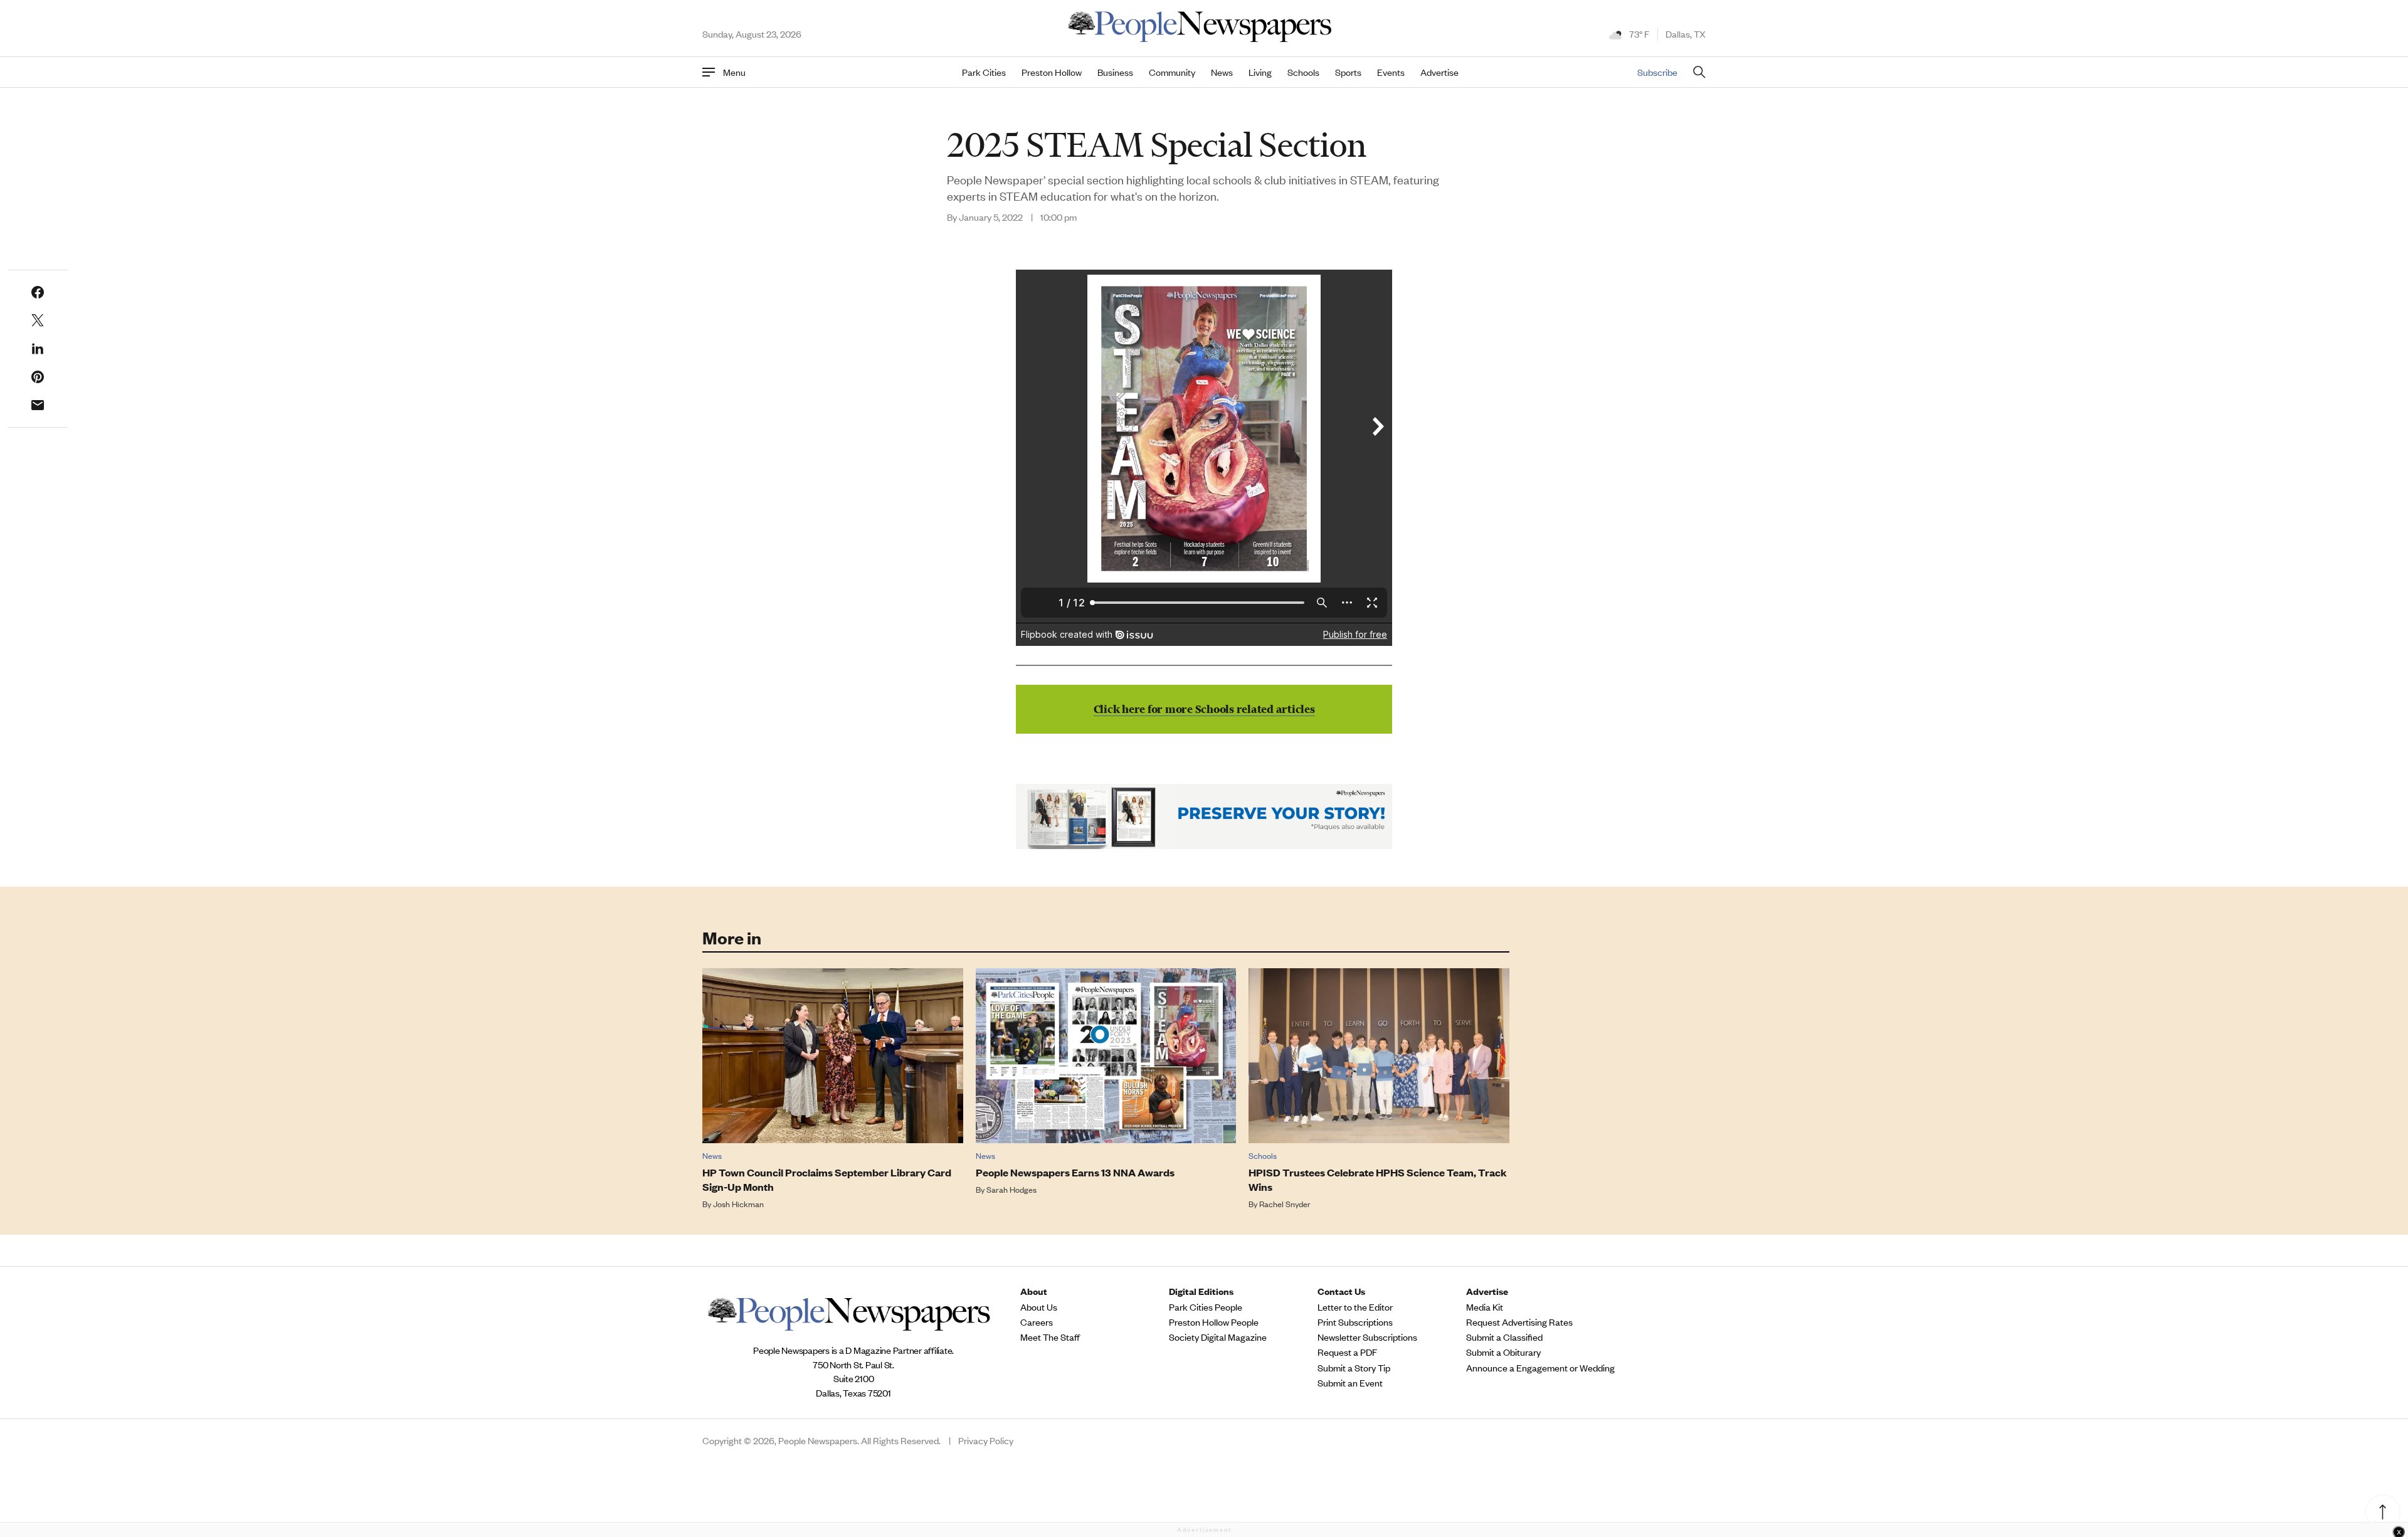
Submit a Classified (1504, 1337)
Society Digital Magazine (1218, 1337)
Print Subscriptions (1355, 1322)
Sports (1348, 72)
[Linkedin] (38, 349)
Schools (1303, 72)
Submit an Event (1350, 1383)
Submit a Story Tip (1354, 1368)
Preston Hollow (1052, 72)
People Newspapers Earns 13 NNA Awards (1075, 1172)
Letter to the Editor (1355, 1307)
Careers (1037, 1322)
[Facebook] (38, 292)
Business (1115, 72)
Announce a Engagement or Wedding (1540, 1368)
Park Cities (984, 72)
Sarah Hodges (1011, 1189)
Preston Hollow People (1214, 1322)
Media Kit (1485, 1307)
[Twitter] (38, 320)
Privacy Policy (986, 1440)
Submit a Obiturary (1503, 1352)
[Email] (38, 405)
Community (1172, 72)
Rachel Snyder (1285, 1204)
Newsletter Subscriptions (1367, 1337)
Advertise (1439, 72)
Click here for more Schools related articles (1204, 709)
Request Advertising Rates (1519, 1322)
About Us (1039, 1307)
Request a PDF (1347, 1352)
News (1222, 72)
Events (1391, 72)
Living (1260, 72)
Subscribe (1657, 72)
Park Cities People (1206, 1307)
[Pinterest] (38, 377)
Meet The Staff (1050, 1337)
